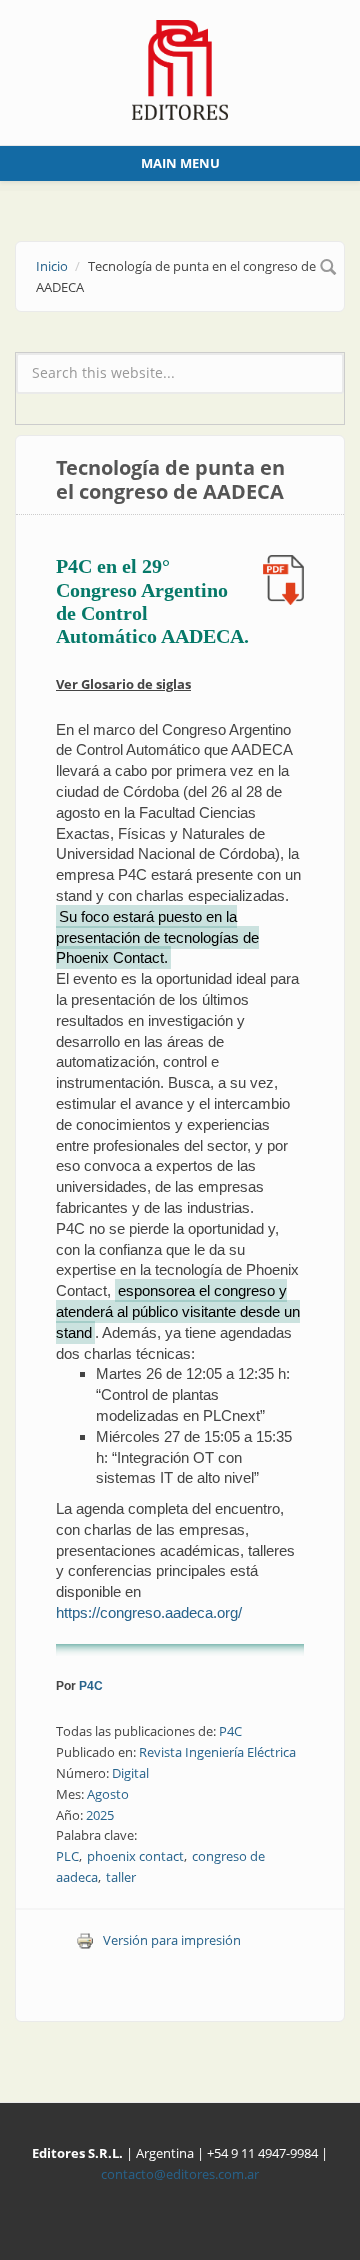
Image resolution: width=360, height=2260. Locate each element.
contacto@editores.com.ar (180, 2174)
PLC (67, 1856)
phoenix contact (135, 1856)
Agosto (108, 1794)
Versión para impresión (172, 1940)
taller (121, 1877)
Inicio (52, 266)
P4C (91, 1686)
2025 (100, 1815)
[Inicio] (180, 68)
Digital (130, 1773)
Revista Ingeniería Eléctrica (217, 1752)
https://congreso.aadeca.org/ (149, 1612)
